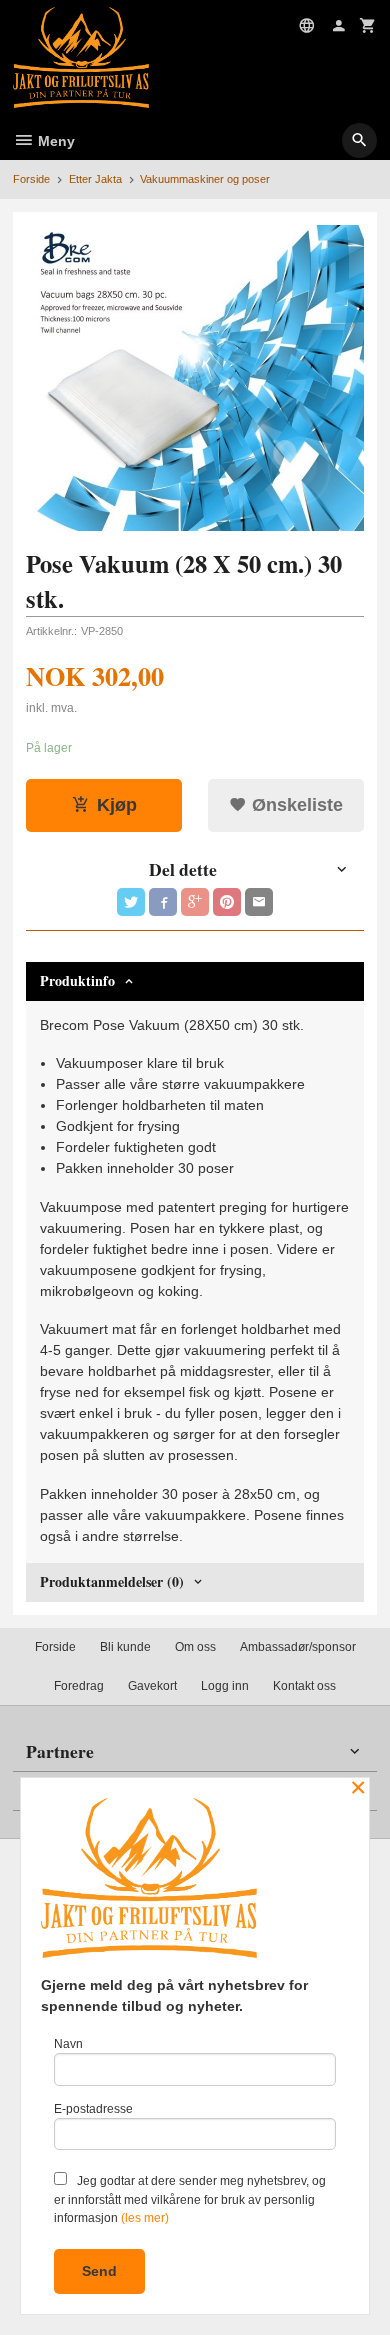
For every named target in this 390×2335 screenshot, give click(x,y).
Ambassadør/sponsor (298, 1647)
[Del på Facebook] (163, 902)
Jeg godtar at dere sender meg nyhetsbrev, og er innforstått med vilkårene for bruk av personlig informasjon (190, 2199)
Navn (68, 2044)
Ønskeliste (295, 805)
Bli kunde (125, 1647)
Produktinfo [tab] (77, 980)
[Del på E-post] (259, 902)
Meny (54, 141)
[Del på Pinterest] (227, 902)
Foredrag (79, 1686)
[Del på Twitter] (131, 902)
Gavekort (152, 1686)
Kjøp (117, 805)
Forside (31, 179)
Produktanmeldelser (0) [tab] (112, 1581)
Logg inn (225, 1686)
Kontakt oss (304, 1686)
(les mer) (145, 2218)
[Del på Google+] (195, 902)
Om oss (195, 1647)
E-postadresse (93, 2109)
